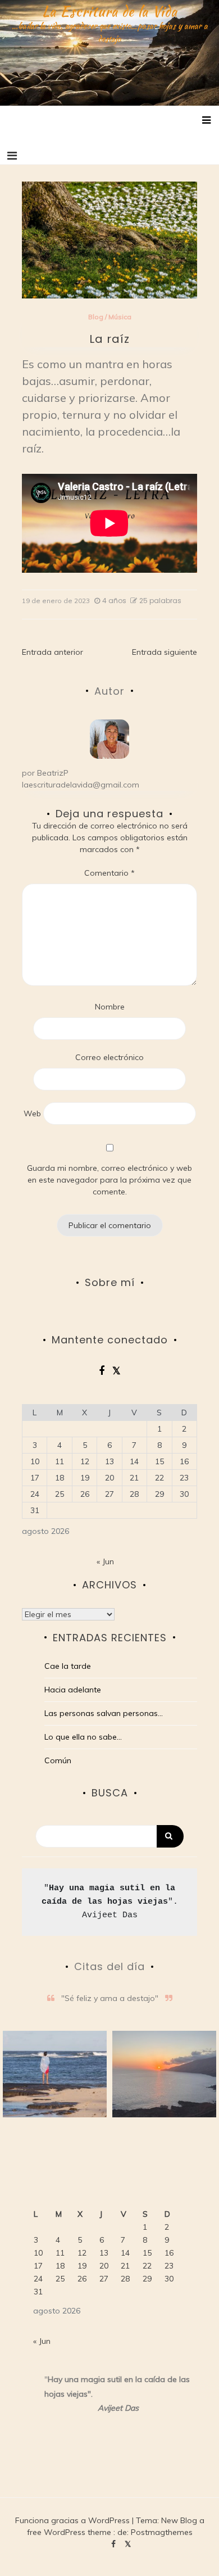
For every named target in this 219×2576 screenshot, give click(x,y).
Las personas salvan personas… (104, 1713)
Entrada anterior (53, 652)
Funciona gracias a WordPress (74, 2520)
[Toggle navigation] (12, 156)
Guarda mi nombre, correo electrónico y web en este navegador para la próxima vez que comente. (109, 1180)
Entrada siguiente (165, 652)
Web (32, 1113)
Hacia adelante (73, 1690)
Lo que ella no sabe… (83, 1737)
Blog (96, 317)
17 (35, 1478)
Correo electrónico (109, 1057)
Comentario (109, 873)
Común (58, 1760)
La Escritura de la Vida (110, 11)
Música (120, 317)
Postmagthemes (162, 2532)
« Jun (105, 1561)
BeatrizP (53, 773)
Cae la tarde (68, 1666)
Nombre (110, 1007)
